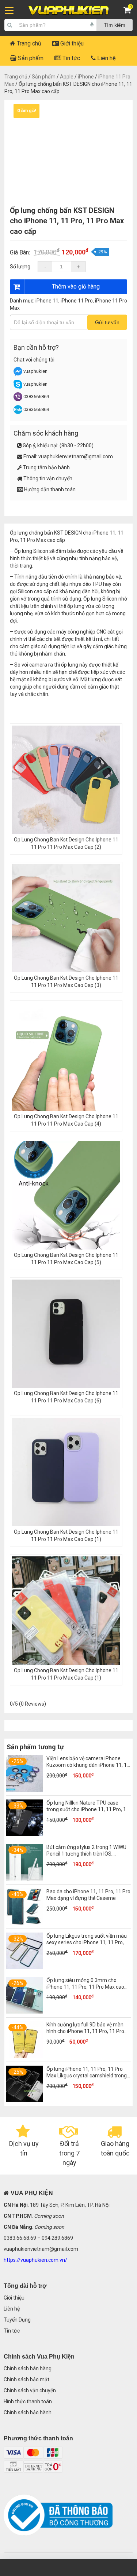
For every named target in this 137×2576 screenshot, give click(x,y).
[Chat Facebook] (18, 374)
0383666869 (36, 397)
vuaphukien (35, 371)
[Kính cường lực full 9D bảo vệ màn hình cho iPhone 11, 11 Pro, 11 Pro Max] (24, 2056)
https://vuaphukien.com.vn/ (35, 2260)
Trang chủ (28, 43)
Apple (67, 77)
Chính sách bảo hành (28, 2412)
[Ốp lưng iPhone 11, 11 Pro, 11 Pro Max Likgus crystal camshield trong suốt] (24, 2100)
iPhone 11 (47, 301)
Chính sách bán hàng (28, 2368)
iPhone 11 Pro (77, 301)
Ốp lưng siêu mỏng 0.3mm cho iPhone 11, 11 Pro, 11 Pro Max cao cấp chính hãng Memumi (85, 1987)
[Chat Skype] (18, 387)
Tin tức (71, 58)
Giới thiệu (71, 43)
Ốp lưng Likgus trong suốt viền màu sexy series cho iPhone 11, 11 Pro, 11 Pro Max (89, 1942)
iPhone (86, 77)
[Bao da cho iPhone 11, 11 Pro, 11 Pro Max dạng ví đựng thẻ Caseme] (24, 1923)
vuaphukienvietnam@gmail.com (76, 456)
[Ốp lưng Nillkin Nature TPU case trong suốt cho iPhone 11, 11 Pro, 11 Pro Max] (24, 1834)
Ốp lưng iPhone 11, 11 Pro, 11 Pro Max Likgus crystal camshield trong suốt (87, 2076)
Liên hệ (106, 58)
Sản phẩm (30, 58)
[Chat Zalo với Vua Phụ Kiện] (18, 412)
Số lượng (20, 267)
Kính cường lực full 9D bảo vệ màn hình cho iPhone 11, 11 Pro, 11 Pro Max (85, 2031)
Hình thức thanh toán (28, 2401)
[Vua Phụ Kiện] (69, 10)
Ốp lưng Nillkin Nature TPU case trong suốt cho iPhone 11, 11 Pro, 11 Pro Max (88, 1809)
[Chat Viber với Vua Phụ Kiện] (18, 399)
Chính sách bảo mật (26, 2379)
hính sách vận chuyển (31, 2390)
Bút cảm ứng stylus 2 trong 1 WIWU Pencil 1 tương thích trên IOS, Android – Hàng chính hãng (86, 1854)
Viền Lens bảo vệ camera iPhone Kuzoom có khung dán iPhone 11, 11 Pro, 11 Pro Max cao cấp (88, 1765)
